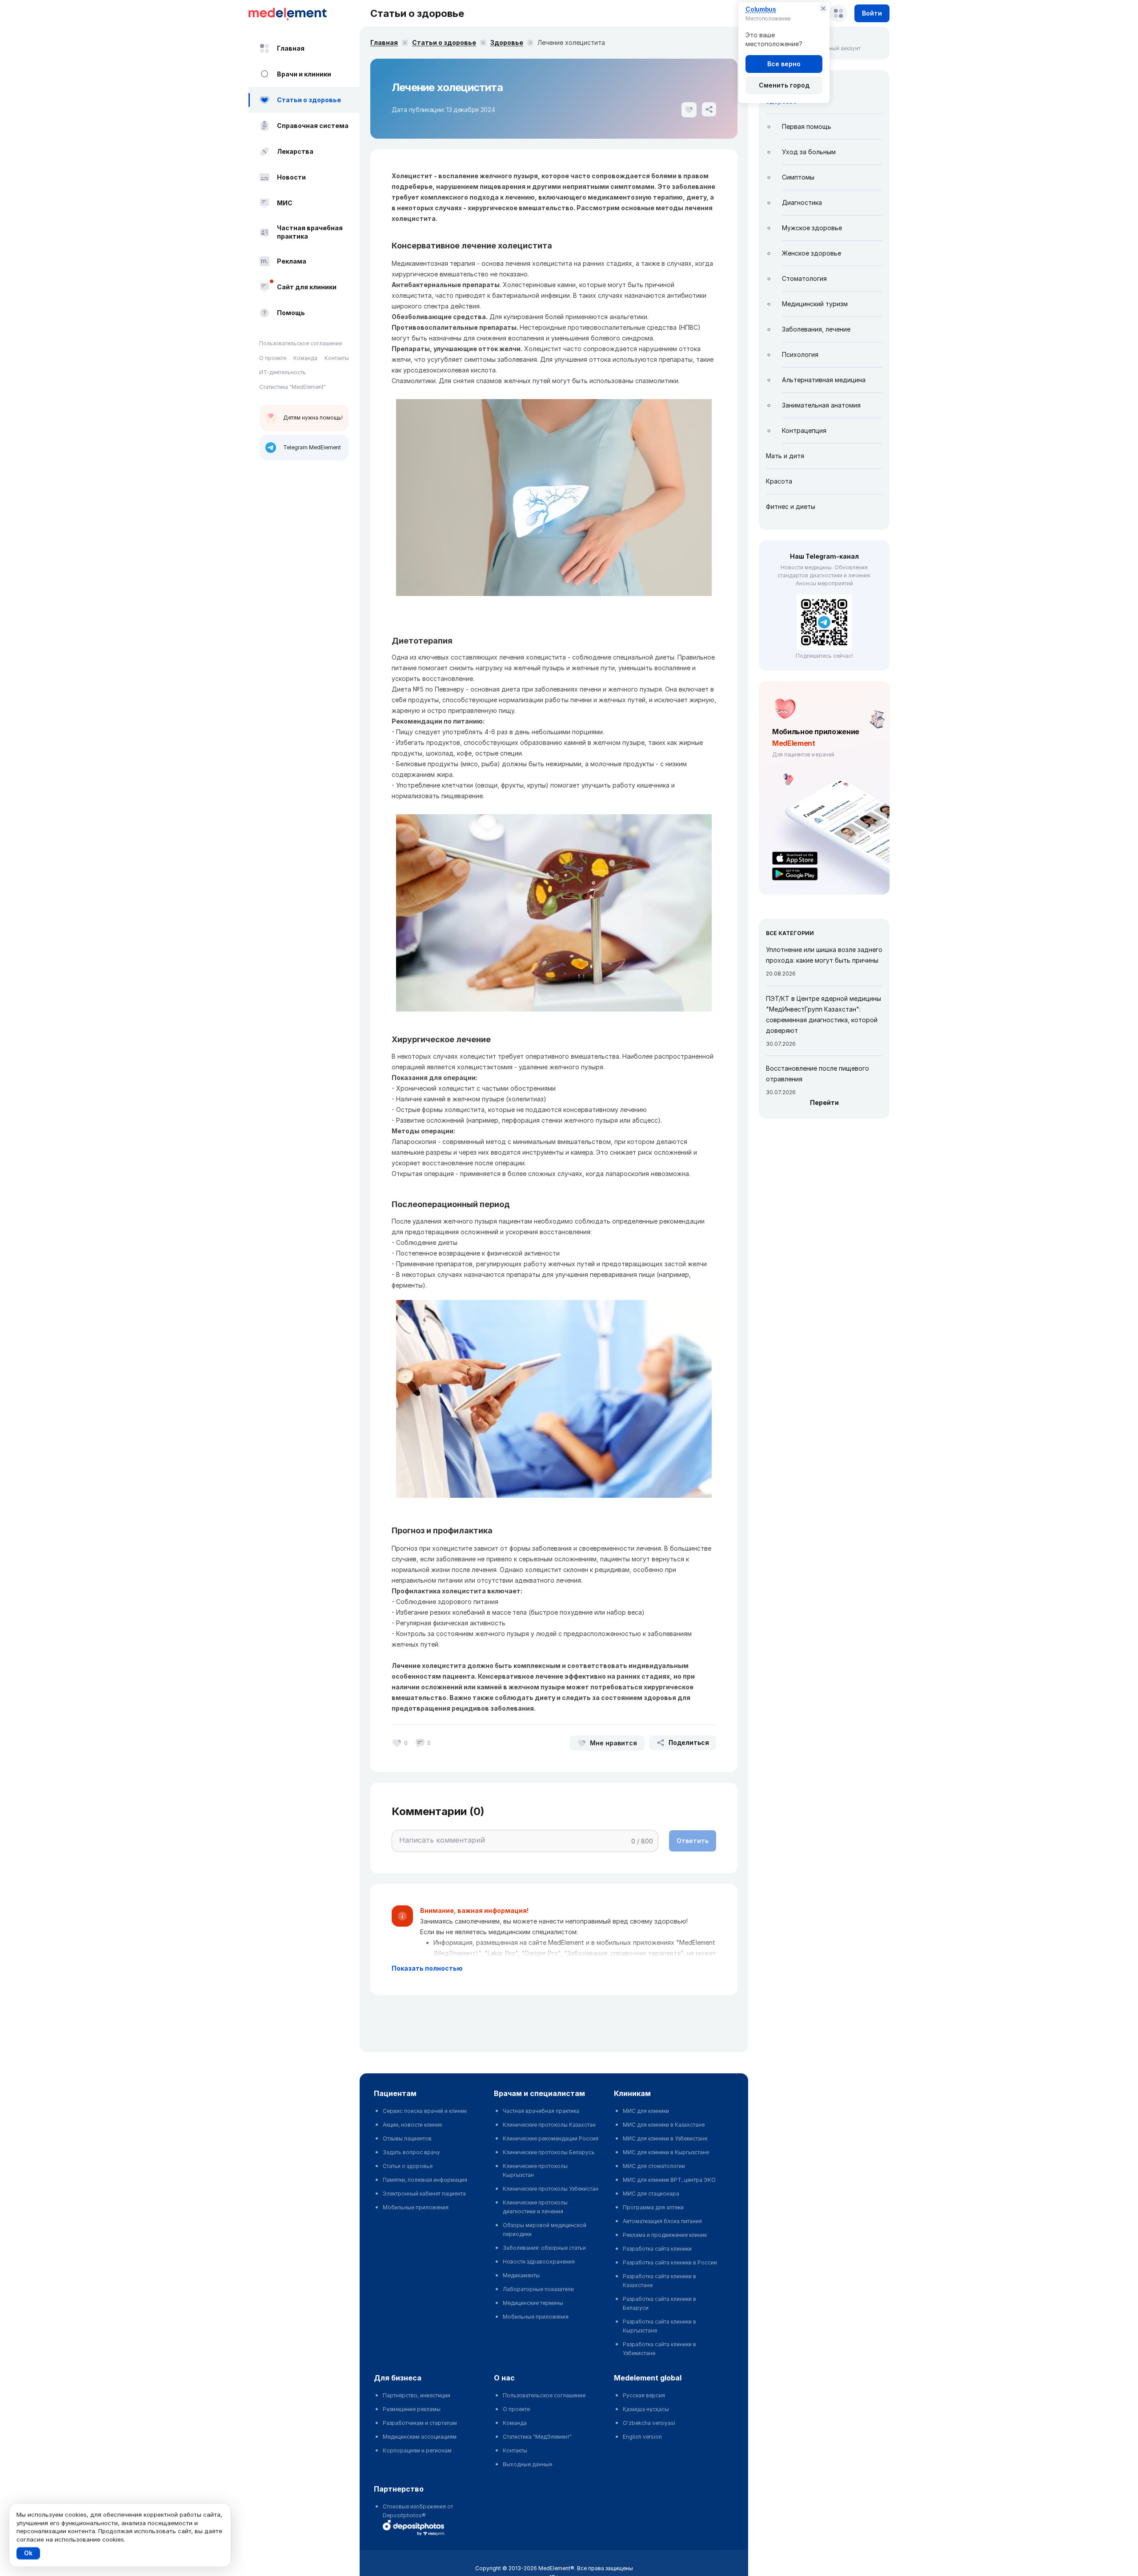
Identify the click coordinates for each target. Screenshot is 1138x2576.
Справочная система (313, 126)
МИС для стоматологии (654, 2166)
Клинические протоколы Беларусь (549, 2152)
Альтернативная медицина (824, 380)
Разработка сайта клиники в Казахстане (659, 2281)
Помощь (291, 313)
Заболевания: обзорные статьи (544, 2248)
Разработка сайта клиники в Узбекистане (659, 2349)
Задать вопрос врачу (411, 2152)
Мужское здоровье (812, 228)
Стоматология (804, 278)
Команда (305, 358)
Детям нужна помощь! (313, 418)
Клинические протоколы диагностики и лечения (535, 2207)
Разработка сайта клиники (657, 2249)
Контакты (337, 358)
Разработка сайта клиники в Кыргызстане (659, 2326)
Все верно (784, 64)
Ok (28, 2553)
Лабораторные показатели (538, 2289)
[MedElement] (304, 13)
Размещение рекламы (412, 2409)
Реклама (292, 261)
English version (642, 2437)
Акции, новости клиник (412, 2125)
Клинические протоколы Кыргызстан (535, 2170)
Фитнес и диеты (791, 506)
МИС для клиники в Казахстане (664, 2125)
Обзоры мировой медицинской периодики (545, 2230)
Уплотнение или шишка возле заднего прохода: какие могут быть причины (824, 955)
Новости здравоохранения (539, 2262)
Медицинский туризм (815, 304)
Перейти (824, 1102)
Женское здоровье (811, 253)
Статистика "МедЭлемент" (537, 2437)
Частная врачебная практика (310, 232)
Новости (291, 177)
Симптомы (798, 177)
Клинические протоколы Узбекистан (551, 2189)
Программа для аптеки (653, 2207)
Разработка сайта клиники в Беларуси (659, 2303)
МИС (285, 203)
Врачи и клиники (304, 74)
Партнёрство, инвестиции (417, 2395)
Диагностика (802, 202)
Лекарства (295, 151)
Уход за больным (809, 152)
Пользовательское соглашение (301, 343)
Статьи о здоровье (309, 100)
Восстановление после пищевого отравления (817, 1074)
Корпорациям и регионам (417, 2450)
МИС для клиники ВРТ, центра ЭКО (669, 2180)
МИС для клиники (646, 2111)
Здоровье (507, 42)
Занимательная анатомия (821, 405)
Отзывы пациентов (407, 2138)
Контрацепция (804, 430)
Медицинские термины (533, 2303)
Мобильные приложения (416, 2207)
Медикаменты (521, 2275)
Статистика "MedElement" (293, 387)
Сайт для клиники (307, 287)
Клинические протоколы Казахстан (549, 2125)
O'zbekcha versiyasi (649, 2423)
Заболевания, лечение (816, 329)
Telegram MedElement (312, 447)
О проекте (273, 358)
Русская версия (644, 2395)
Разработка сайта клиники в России (670, 2262)
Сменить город (784, 85)
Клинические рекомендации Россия (551, 2138)
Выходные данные (527, 2464)
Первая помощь (807, 126)
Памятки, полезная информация (425, 2180)
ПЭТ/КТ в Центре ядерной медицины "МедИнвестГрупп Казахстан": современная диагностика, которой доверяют (823, 1014)
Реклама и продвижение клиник (665, 2235)
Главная (291, 48)
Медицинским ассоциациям (420, 2437)
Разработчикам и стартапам (420, 2423)
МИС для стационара (651, 2194)
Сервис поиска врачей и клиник (425, 2111)
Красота (779, 481)
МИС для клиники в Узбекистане (665, 2138)
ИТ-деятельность (282, 372)
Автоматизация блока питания (662, 2221)
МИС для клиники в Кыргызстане (666, 2152)
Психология (800, 354)
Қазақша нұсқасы (646, 2409)
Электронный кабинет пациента (424, 2194)
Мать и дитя (785, 456)
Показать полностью (427, 1968)
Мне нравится (613, 1743)
